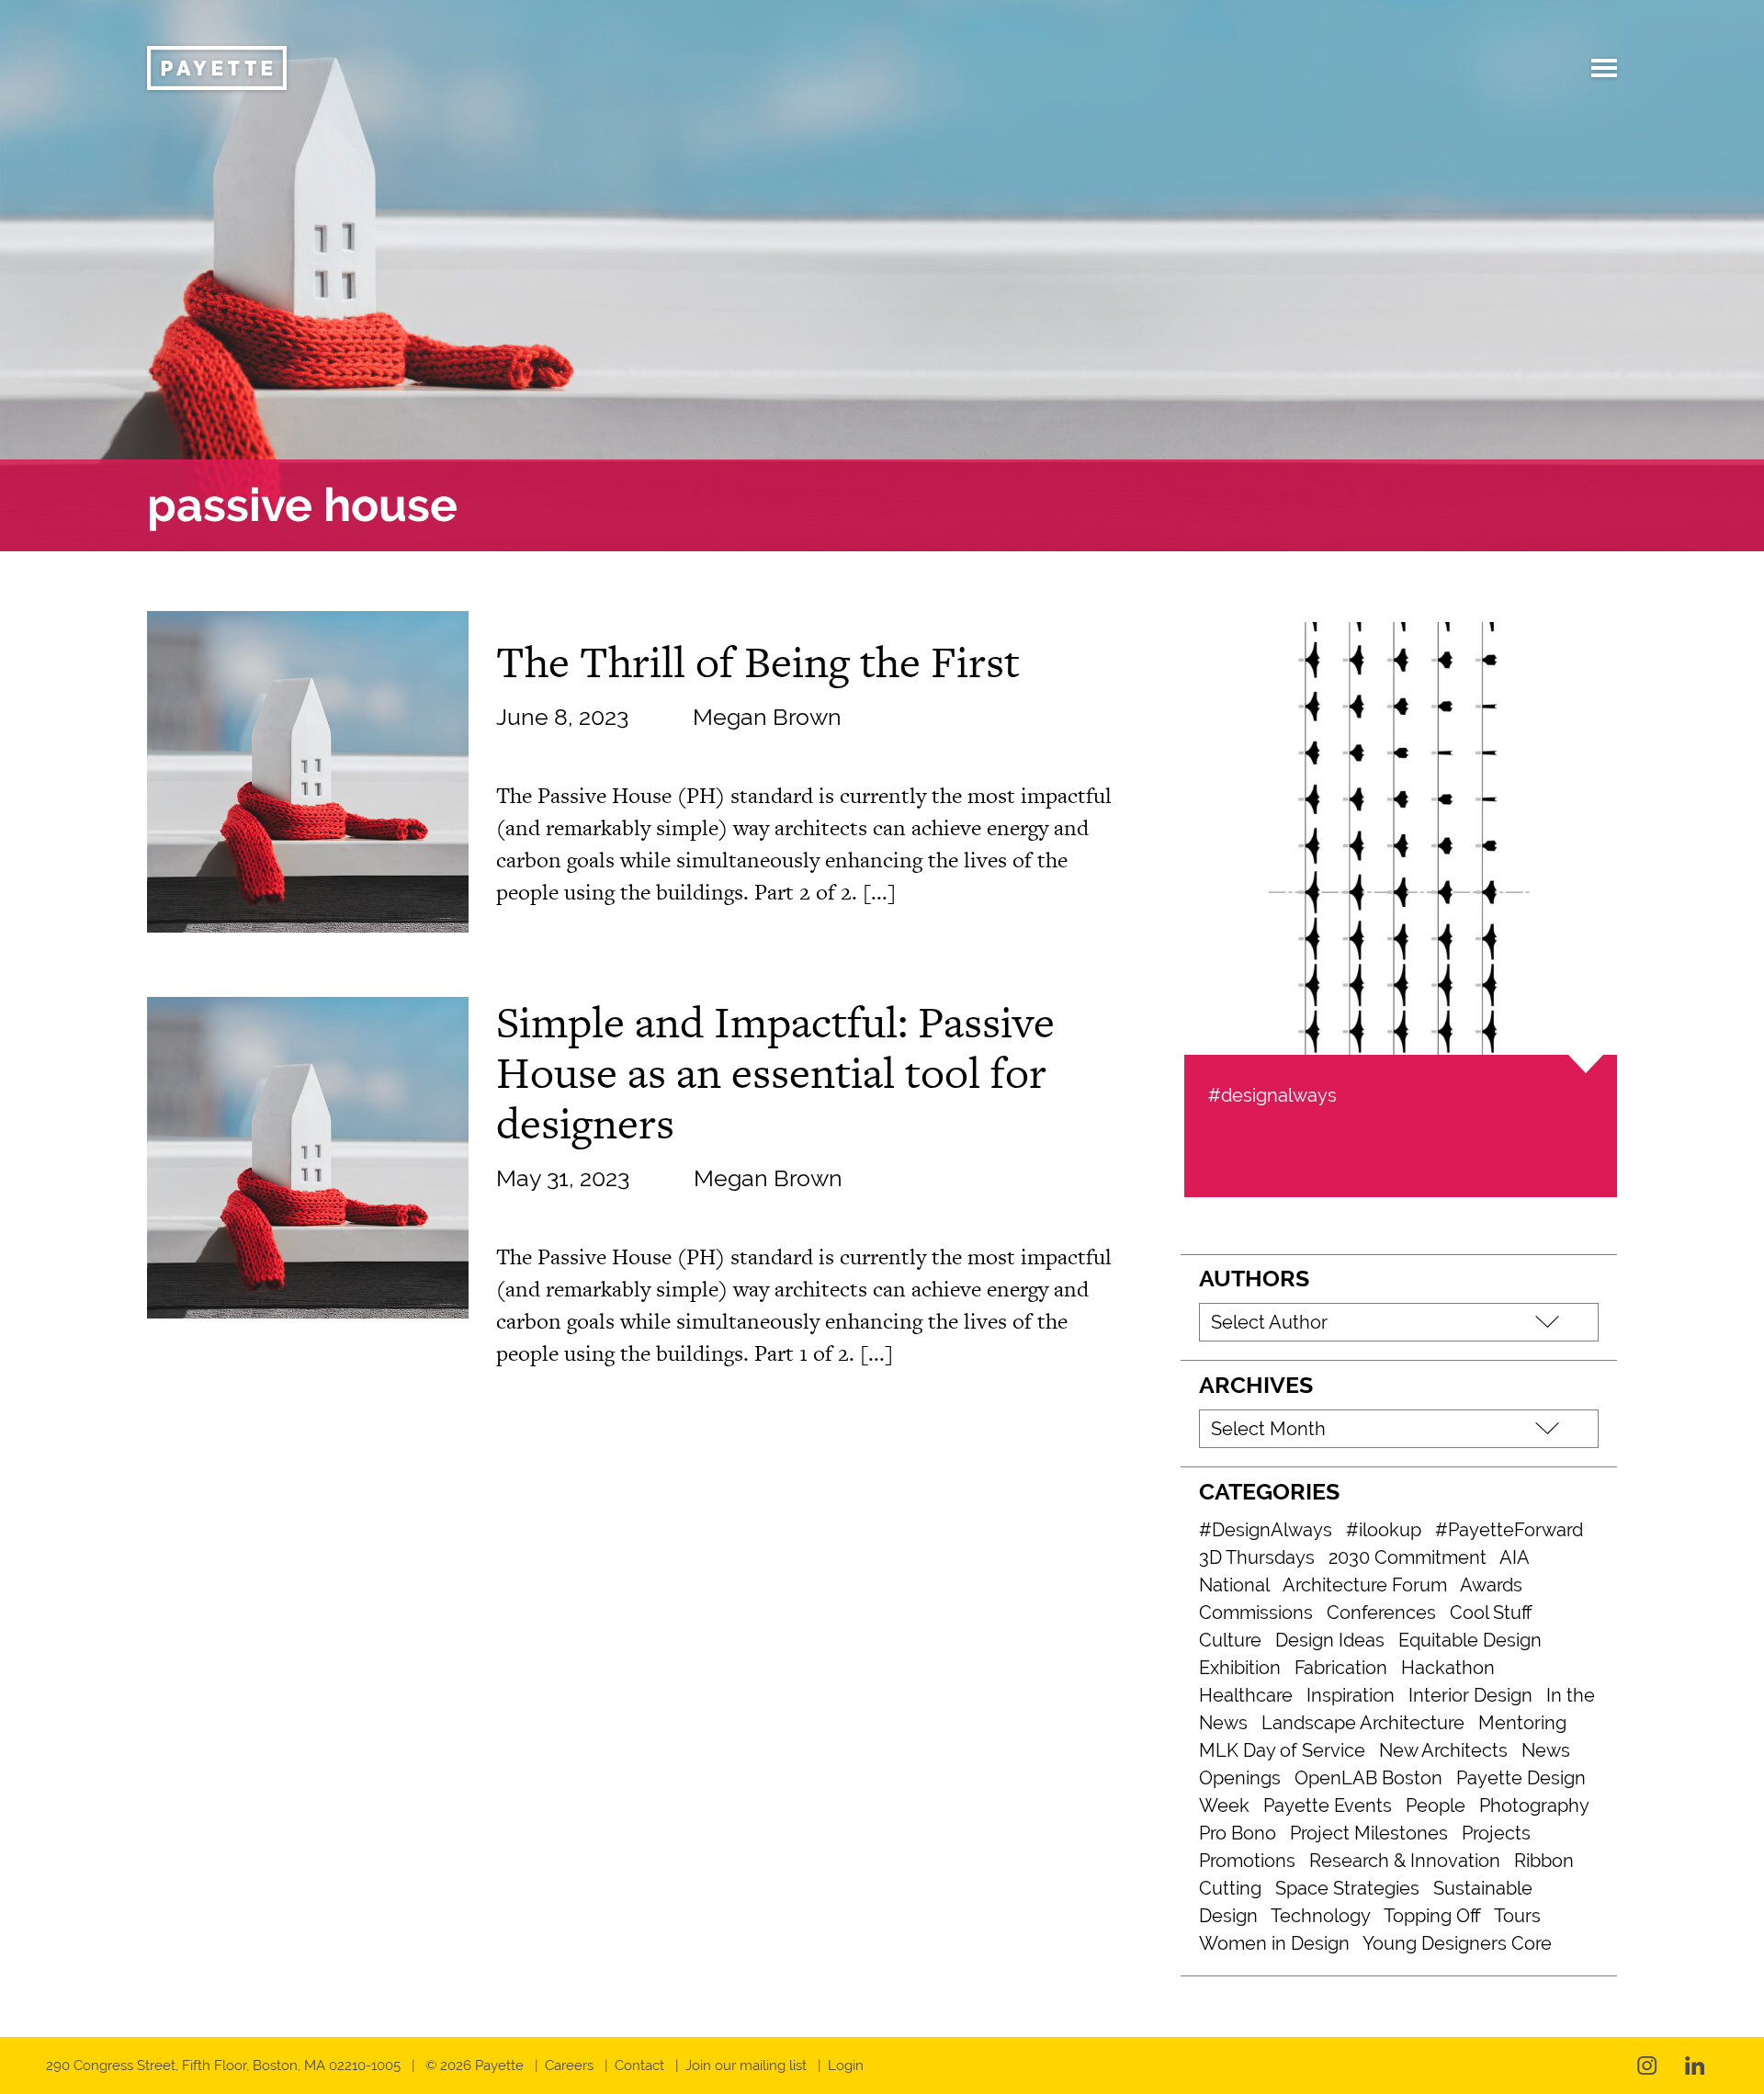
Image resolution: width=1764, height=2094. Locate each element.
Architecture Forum (1365, 1585)
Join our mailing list (746, 2066)
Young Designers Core (1457, 1943)
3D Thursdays (1257, 1557)
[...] (879, 892)
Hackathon (1448, 1668)
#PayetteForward (1509, 1530)
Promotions (1247, 1861)
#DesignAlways (1266, 1530)
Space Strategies (1347, 1888)
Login (846, 2066)
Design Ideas (1330, 1640)
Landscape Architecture (1363, 1723)
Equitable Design (1470, 1640)
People (1436, 1805)
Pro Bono (1238, 1833)
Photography (1534, 1805)
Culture (1230, 1640)
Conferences (1381, 1613)
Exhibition (1240, 1668)
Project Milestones (1369, 1833)
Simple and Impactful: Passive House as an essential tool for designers (775, 1072)
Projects (1496, 1833)
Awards (1491, 1585)
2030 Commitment (1408, 1557)
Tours (1517, 1916)
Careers (569, 2066)
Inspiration (1351, 1695)
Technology (1321, 1916)
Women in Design (1274, 1943)
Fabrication (1341, 1668)
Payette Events (1328, 1805)
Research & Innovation (1405, 1861)
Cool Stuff (1491, 1613)
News (1546, 1750)
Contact (639, 2066)
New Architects (1443, 1750)
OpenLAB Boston (1368, 1778)
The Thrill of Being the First (758, 662)
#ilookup (1384, 1530)
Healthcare (1246, 1695)
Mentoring (1522, 1723)
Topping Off (1432, 1916)
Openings (1240, 1778)
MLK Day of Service (1282, 1750)
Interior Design (1470, 1695)
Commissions (1256, 1613)
